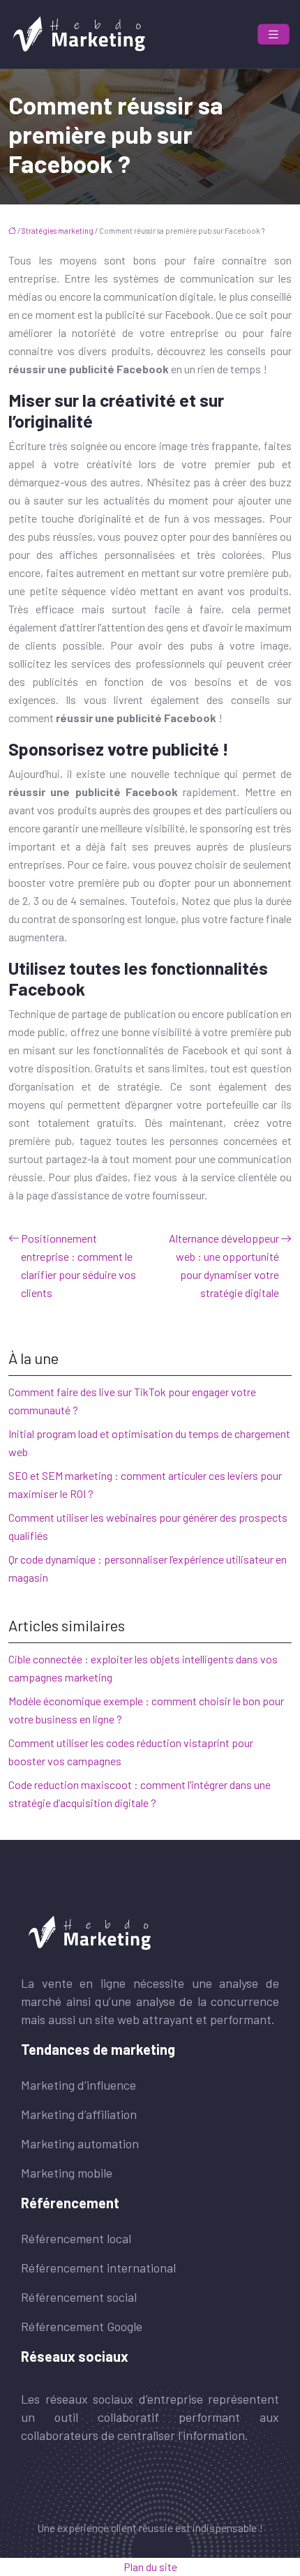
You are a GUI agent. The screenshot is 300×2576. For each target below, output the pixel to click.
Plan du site (150, 2567)
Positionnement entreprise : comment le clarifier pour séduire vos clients (78, 1265)
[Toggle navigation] (273, 35)
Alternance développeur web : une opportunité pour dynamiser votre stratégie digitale (224, 1265)
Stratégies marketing (58, 231)
